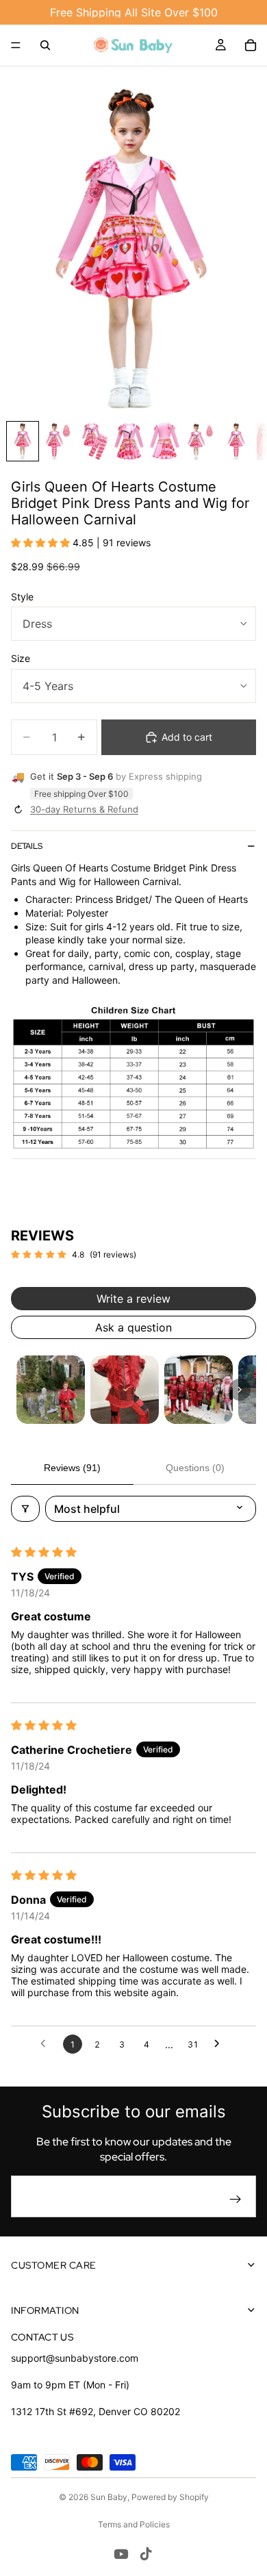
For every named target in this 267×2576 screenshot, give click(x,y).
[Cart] (251, 45)
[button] (42, 543)
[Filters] (25, 1509)
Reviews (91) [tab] (72, 1468)
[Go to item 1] (51, 1390)
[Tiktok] (146, 2554)
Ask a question (133, 1327)
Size (21, 658)
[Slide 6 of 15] (201, 441)
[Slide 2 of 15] (58, 441)
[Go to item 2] (125, 1390)
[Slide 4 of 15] (129, 441)
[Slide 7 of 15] (236, 441)
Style (22, 597)
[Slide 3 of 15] (94, 441)
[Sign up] (236, 2199)
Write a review (133, 1299)
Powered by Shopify (170, 2497)
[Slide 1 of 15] (23, 441)
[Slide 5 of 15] (165, 441)
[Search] (45, 45)
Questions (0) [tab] (195, 1468)
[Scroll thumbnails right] (240, 1390)
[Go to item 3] (199, 1390)
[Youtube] (121, 2554)
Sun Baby (109, 2497)
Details (27, 846)
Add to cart (187, 737)
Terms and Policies (134, 2524)
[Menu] (16, 45)
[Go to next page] (220, 2044)
